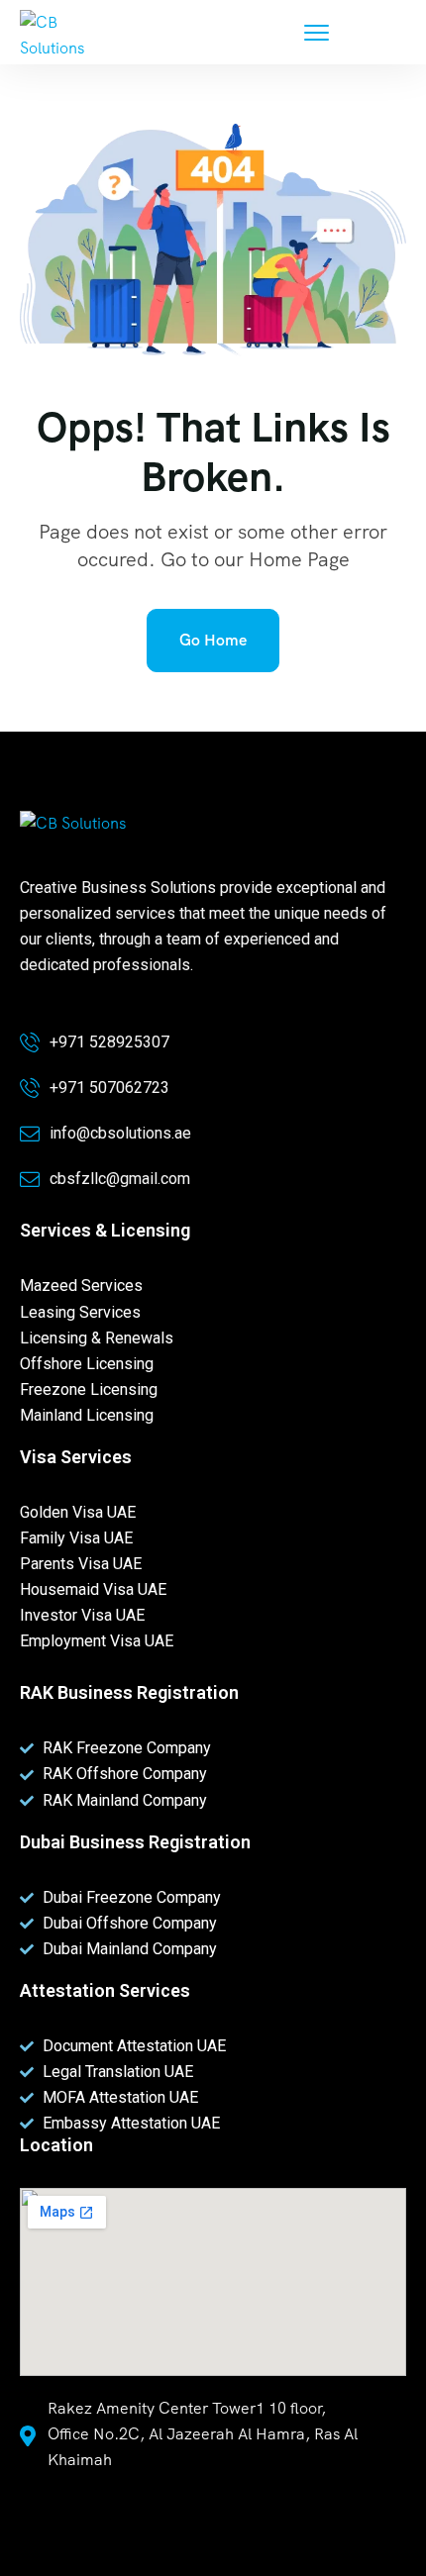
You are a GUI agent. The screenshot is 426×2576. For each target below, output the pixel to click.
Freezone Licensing (89, 1389)
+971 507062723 (109, 1088)
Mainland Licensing (87, 1415)
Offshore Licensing (87, 1364)
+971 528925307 (109, 1042)
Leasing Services (80, 1312)
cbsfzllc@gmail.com (120, 1179)
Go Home (213, 640)
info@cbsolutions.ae (120, 1133)
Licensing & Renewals (97, 1338)
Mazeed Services (81, 1286)
